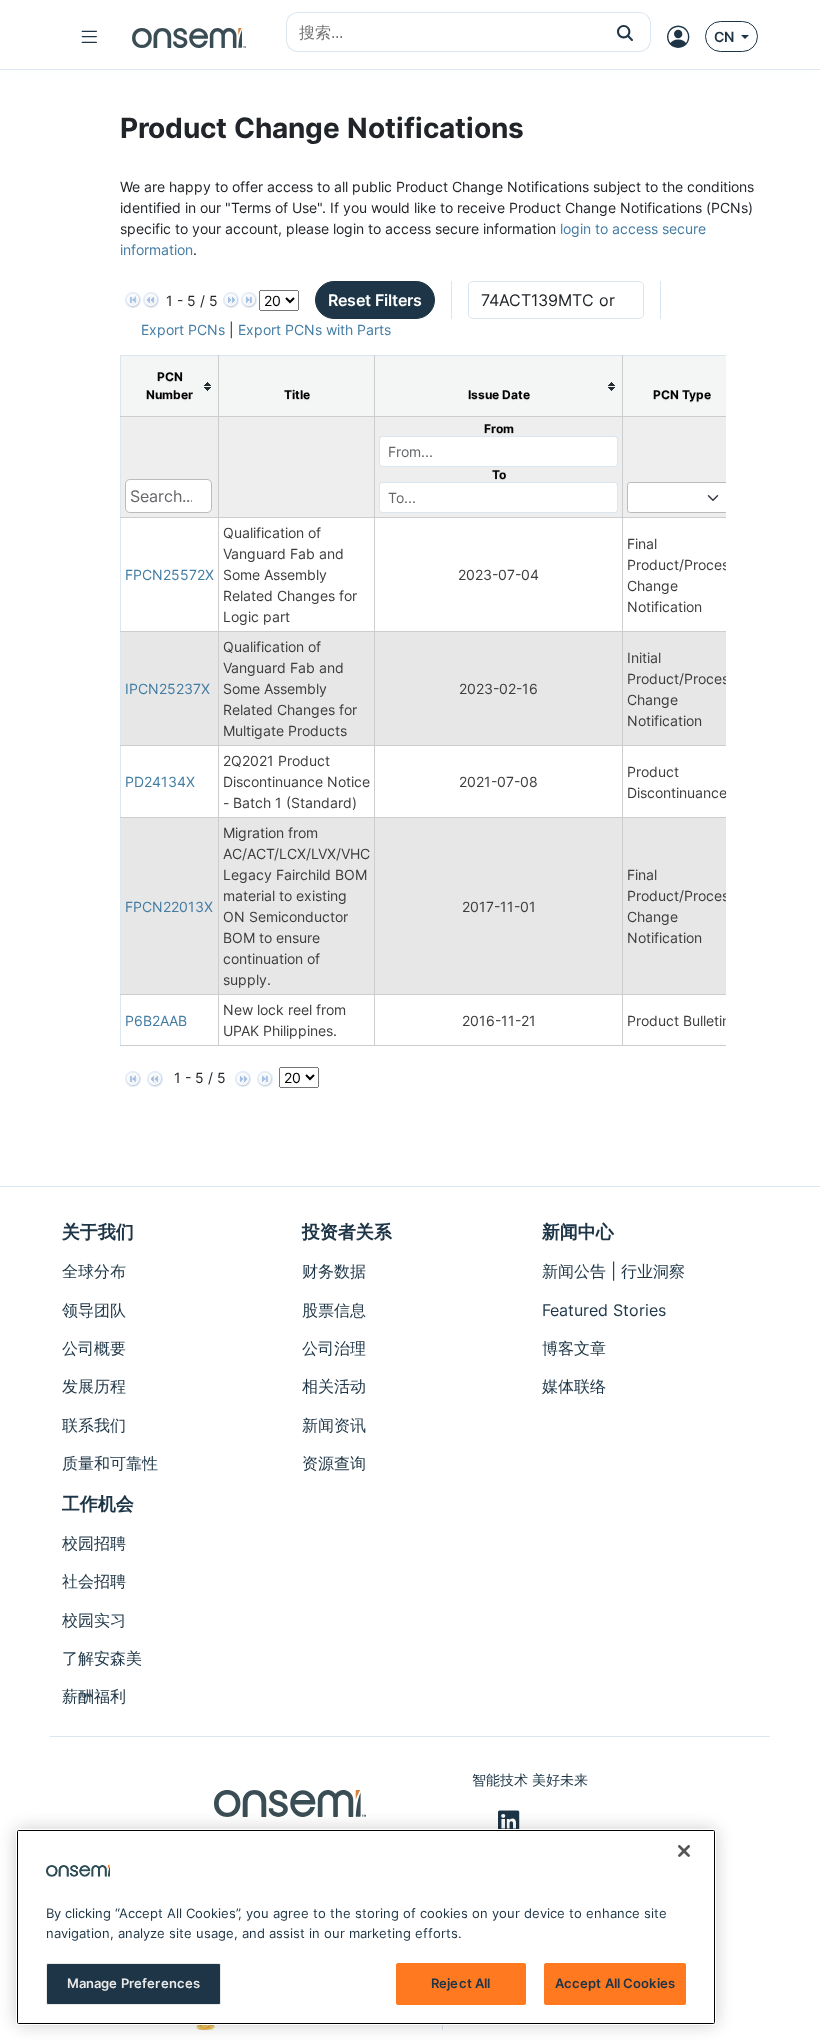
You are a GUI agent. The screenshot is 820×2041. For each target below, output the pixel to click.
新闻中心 (578, 1231)
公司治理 (334, 1348)
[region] (366, 1927)
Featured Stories (604, 1310)
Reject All (460, 1983)
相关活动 (334, 1386)
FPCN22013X (169, 906)
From (499, 428)
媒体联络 (574, 1386)
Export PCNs (183, 329)
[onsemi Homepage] (189, 37)
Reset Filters (375, 300)
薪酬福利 (94, 1696)
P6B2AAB (156, 1020)
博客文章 (574, 1348)
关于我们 (98, 1231)
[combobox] (443, 33)
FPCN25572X (169, 574)
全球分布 (94, 1271)
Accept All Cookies (615, 1983)
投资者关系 (347, 1231)
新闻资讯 (334, 1425)
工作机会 (98, 1503)
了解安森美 (102, 1658)
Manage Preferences (133, 1983)
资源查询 (334, 1463)
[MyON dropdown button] (684, 37)
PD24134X (160, 781)
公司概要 (94, 1348)
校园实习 (94, 1620)
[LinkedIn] (511, 1822)
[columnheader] (170, 386)
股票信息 (334, 1310)
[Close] (684, 1851)
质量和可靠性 (110, 1463)
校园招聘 (94, 1543)
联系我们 (94, 1425)
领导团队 (94, 1310)
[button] (625, 32)
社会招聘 (94, 1581)
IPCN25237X (167, 688)
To (499, 474)
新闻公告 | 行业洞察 (613, 1271)
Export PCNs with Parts (314, 329)
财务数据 (334, 1271)
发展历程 (94, 1386)
